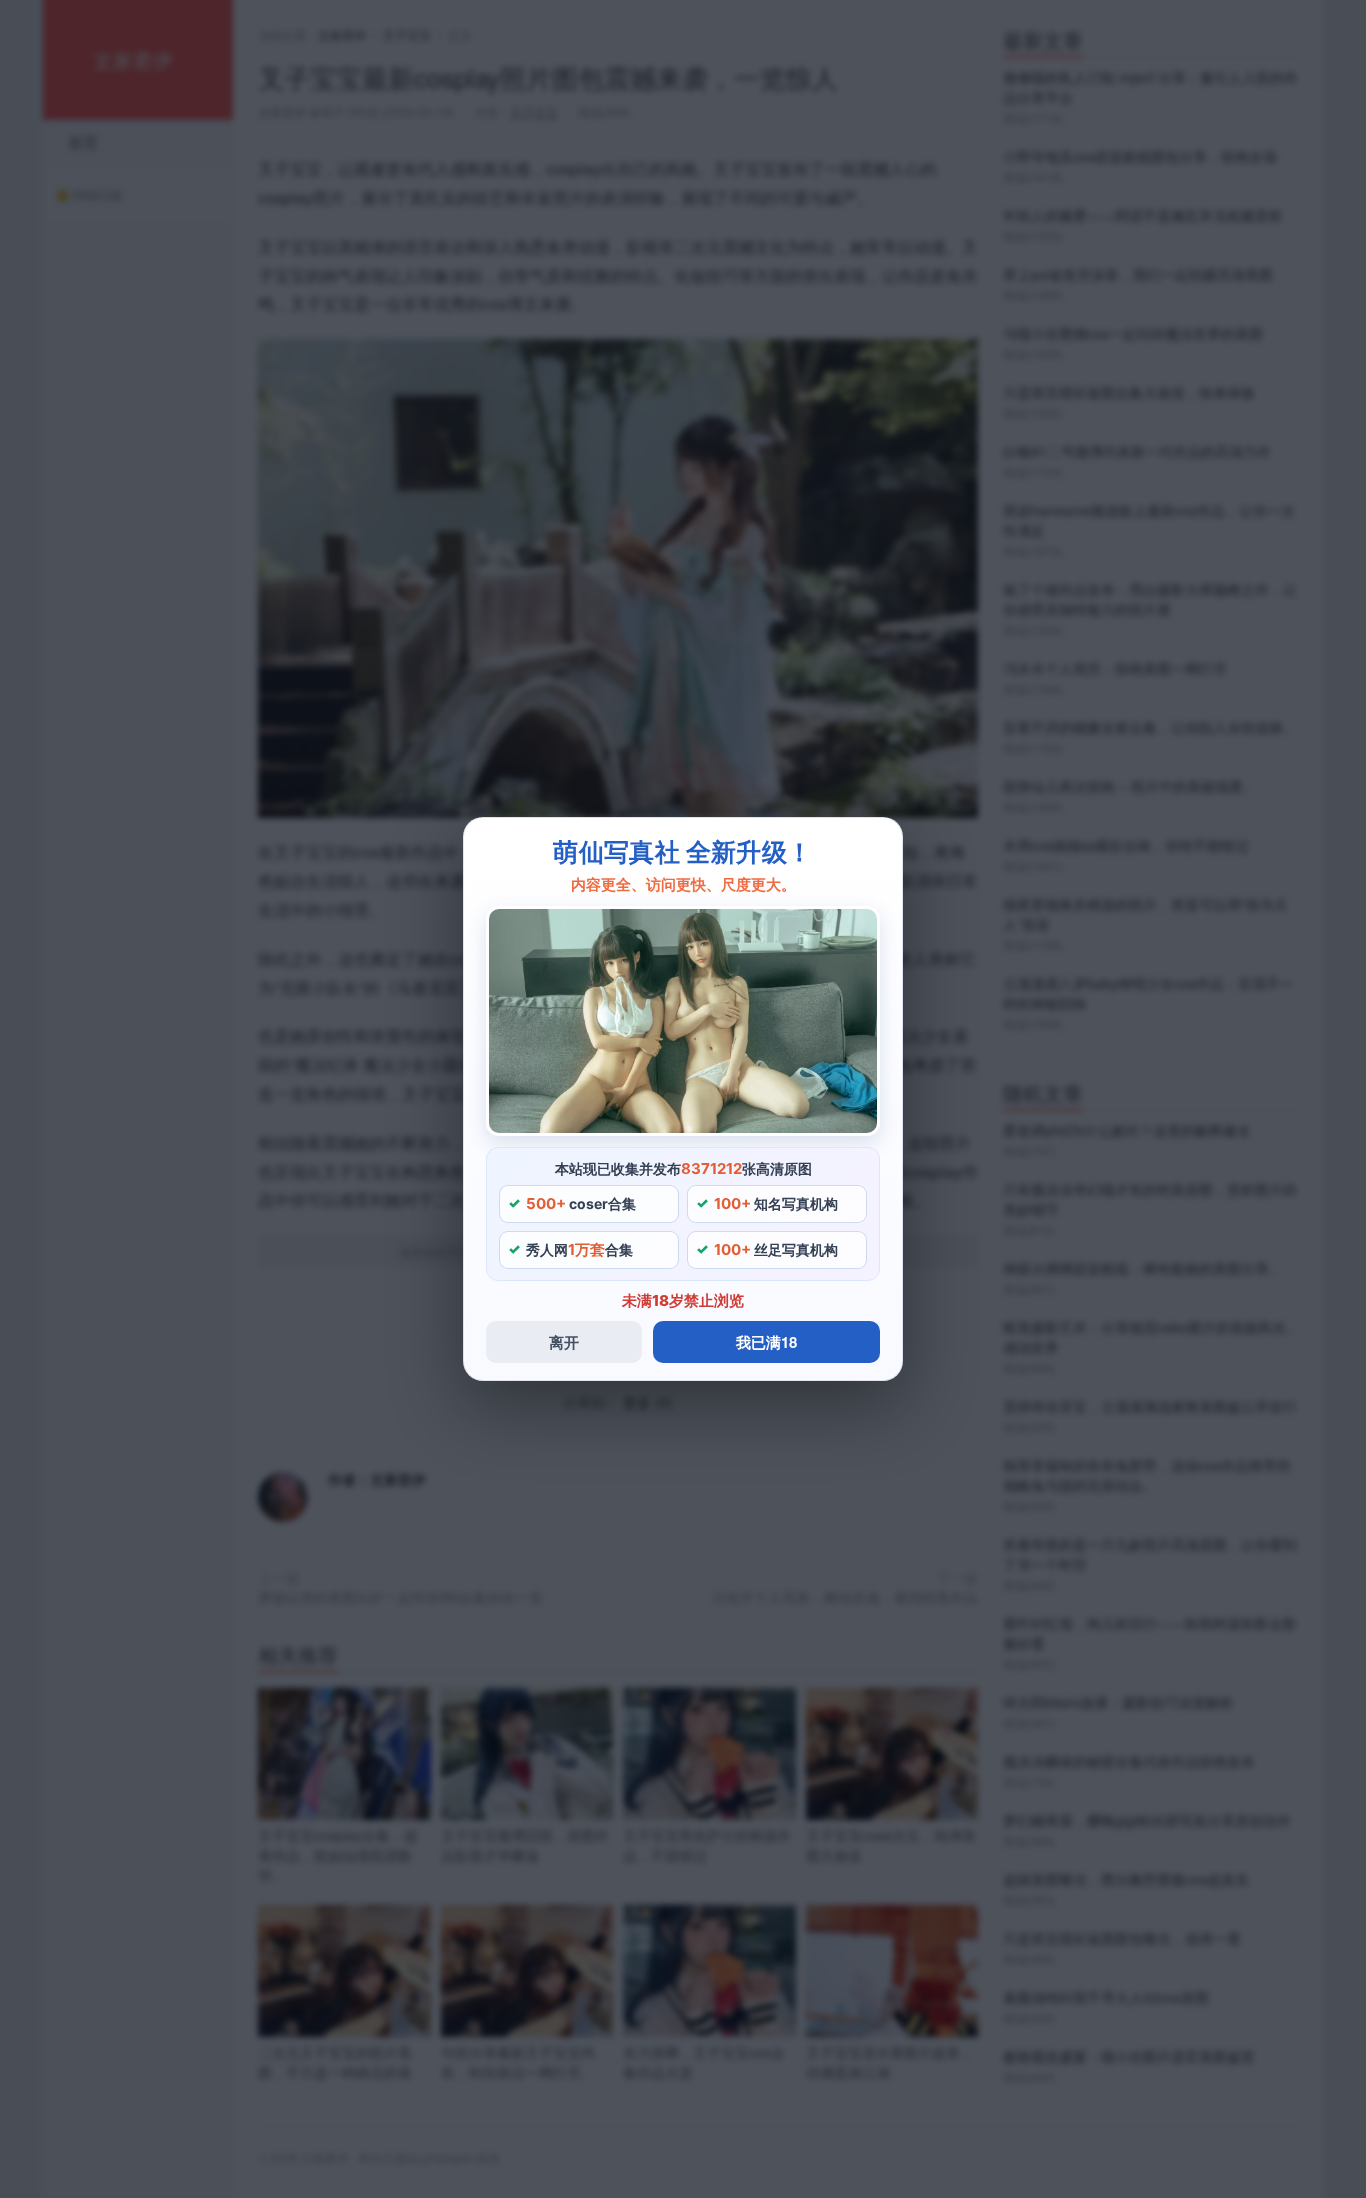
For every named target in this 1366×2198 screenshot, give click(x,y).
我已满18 (766, 1342)
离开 (564, 1342)
